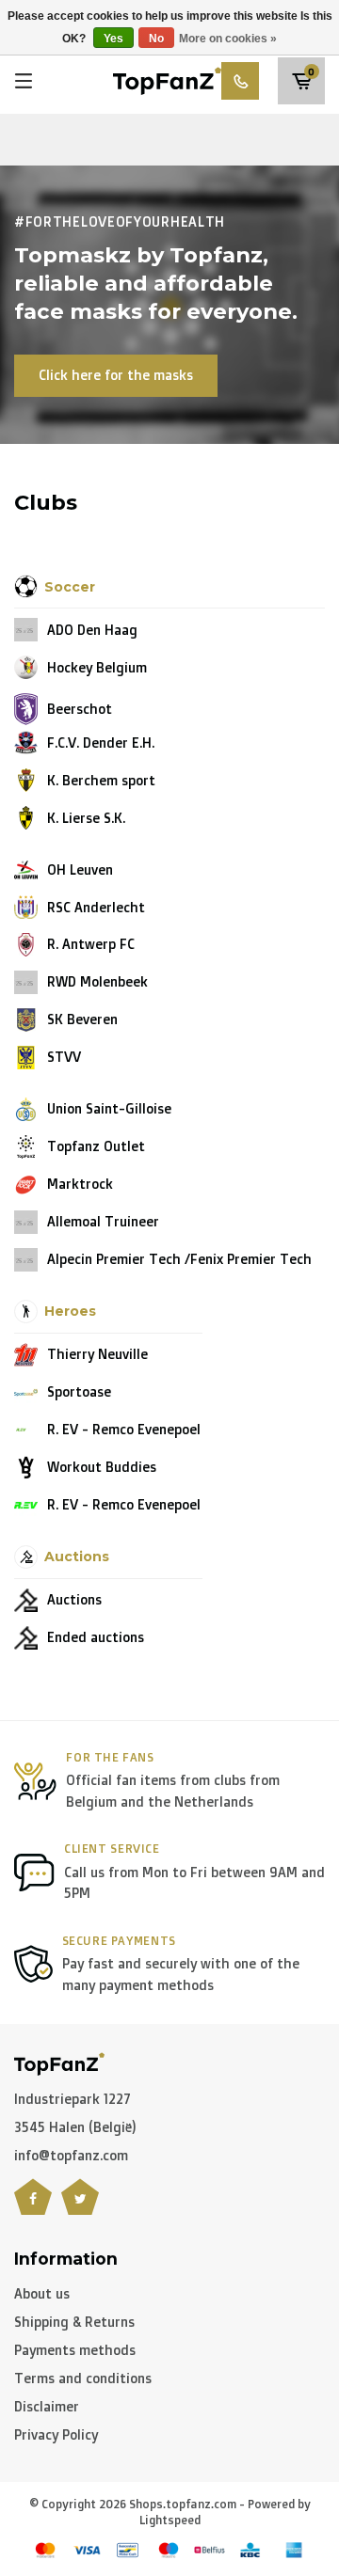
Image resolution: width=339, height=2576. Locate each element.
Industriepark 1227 (73, 2099)
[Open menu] (24, 81)
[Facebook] (33, 2208)
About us (42, 2293)
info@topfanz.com (71, 2155)
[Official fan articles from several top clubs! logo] (167, 79)
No (156, 39)
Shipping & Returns (74, 2322)
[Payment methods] (45, 2550)
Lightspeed (170, 2520)
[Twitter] (80, 2208)
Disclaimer (47, 2406)
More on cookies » (228, 39)
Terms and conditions (83, 2378)
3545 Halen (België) (75, 2127)
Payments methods (75, 2350)
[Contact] (240, 81)
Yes (113, 39)
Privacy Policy (56, 2434)
